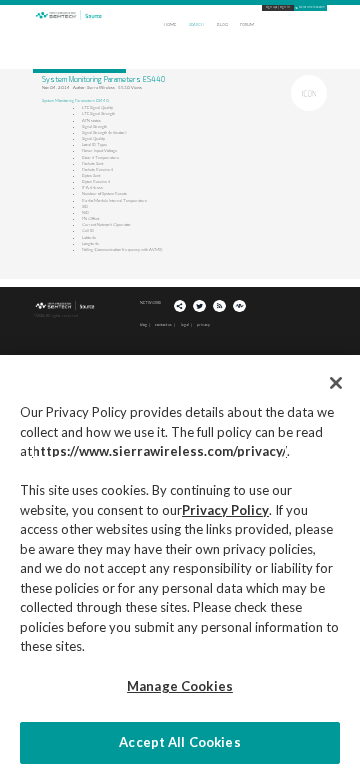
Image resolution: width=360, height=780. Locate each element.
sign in (285, 7)
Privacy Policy (225, 510)
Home (170, 24)
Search (196, 24)
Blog (222, 24)
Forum (247, 24)
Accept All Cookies (179, 742)
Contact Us (163, 324)
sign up (271, 7)
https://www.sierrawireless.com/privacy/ (159, 451)
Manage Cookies (180, 686)
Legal (185, 324)
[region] (180, 567)
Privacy (203, 324)
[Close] (336, 383)
